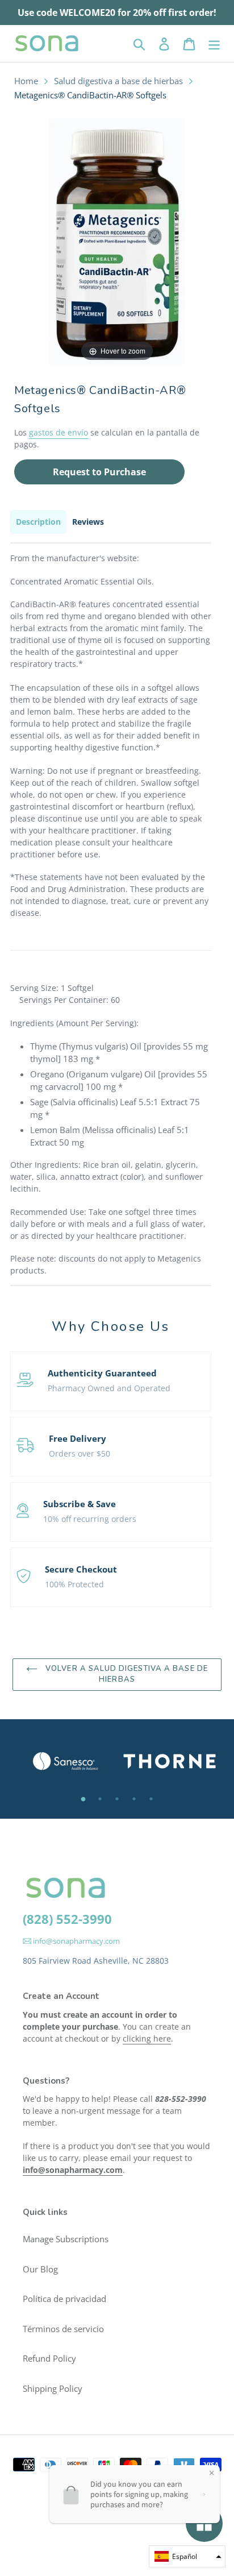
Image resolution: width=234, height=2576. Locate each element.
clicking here (147, 2038)
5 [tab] (151, 1799)
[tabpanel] (65, 1761)
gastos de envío (58, 432)
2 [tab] (100, 1799)
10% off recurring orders (90, 1519)
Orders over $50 (80, 1453)
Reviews (88, 522)
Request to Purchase (99, 472)
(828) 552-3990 (67, 1919)
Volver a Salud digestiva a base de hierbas (125, 1674)
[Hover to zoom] (117, 240)
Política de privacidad (64, 2299)
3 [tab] (117, 1799)
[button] (187, 2556)
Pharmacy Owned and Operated (109, 1388)
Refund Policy (49, 2358)
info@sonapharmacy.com (76, 1941)
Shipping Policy (53, 2388)
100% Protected (74, 1584)
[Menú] (214, 43)
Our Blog (40, 2269)
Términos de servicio (63, 2329)
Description (38, 522)
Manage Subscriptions (66, 2239)
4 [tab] (134, 1799)
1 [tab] (83, 1799)
